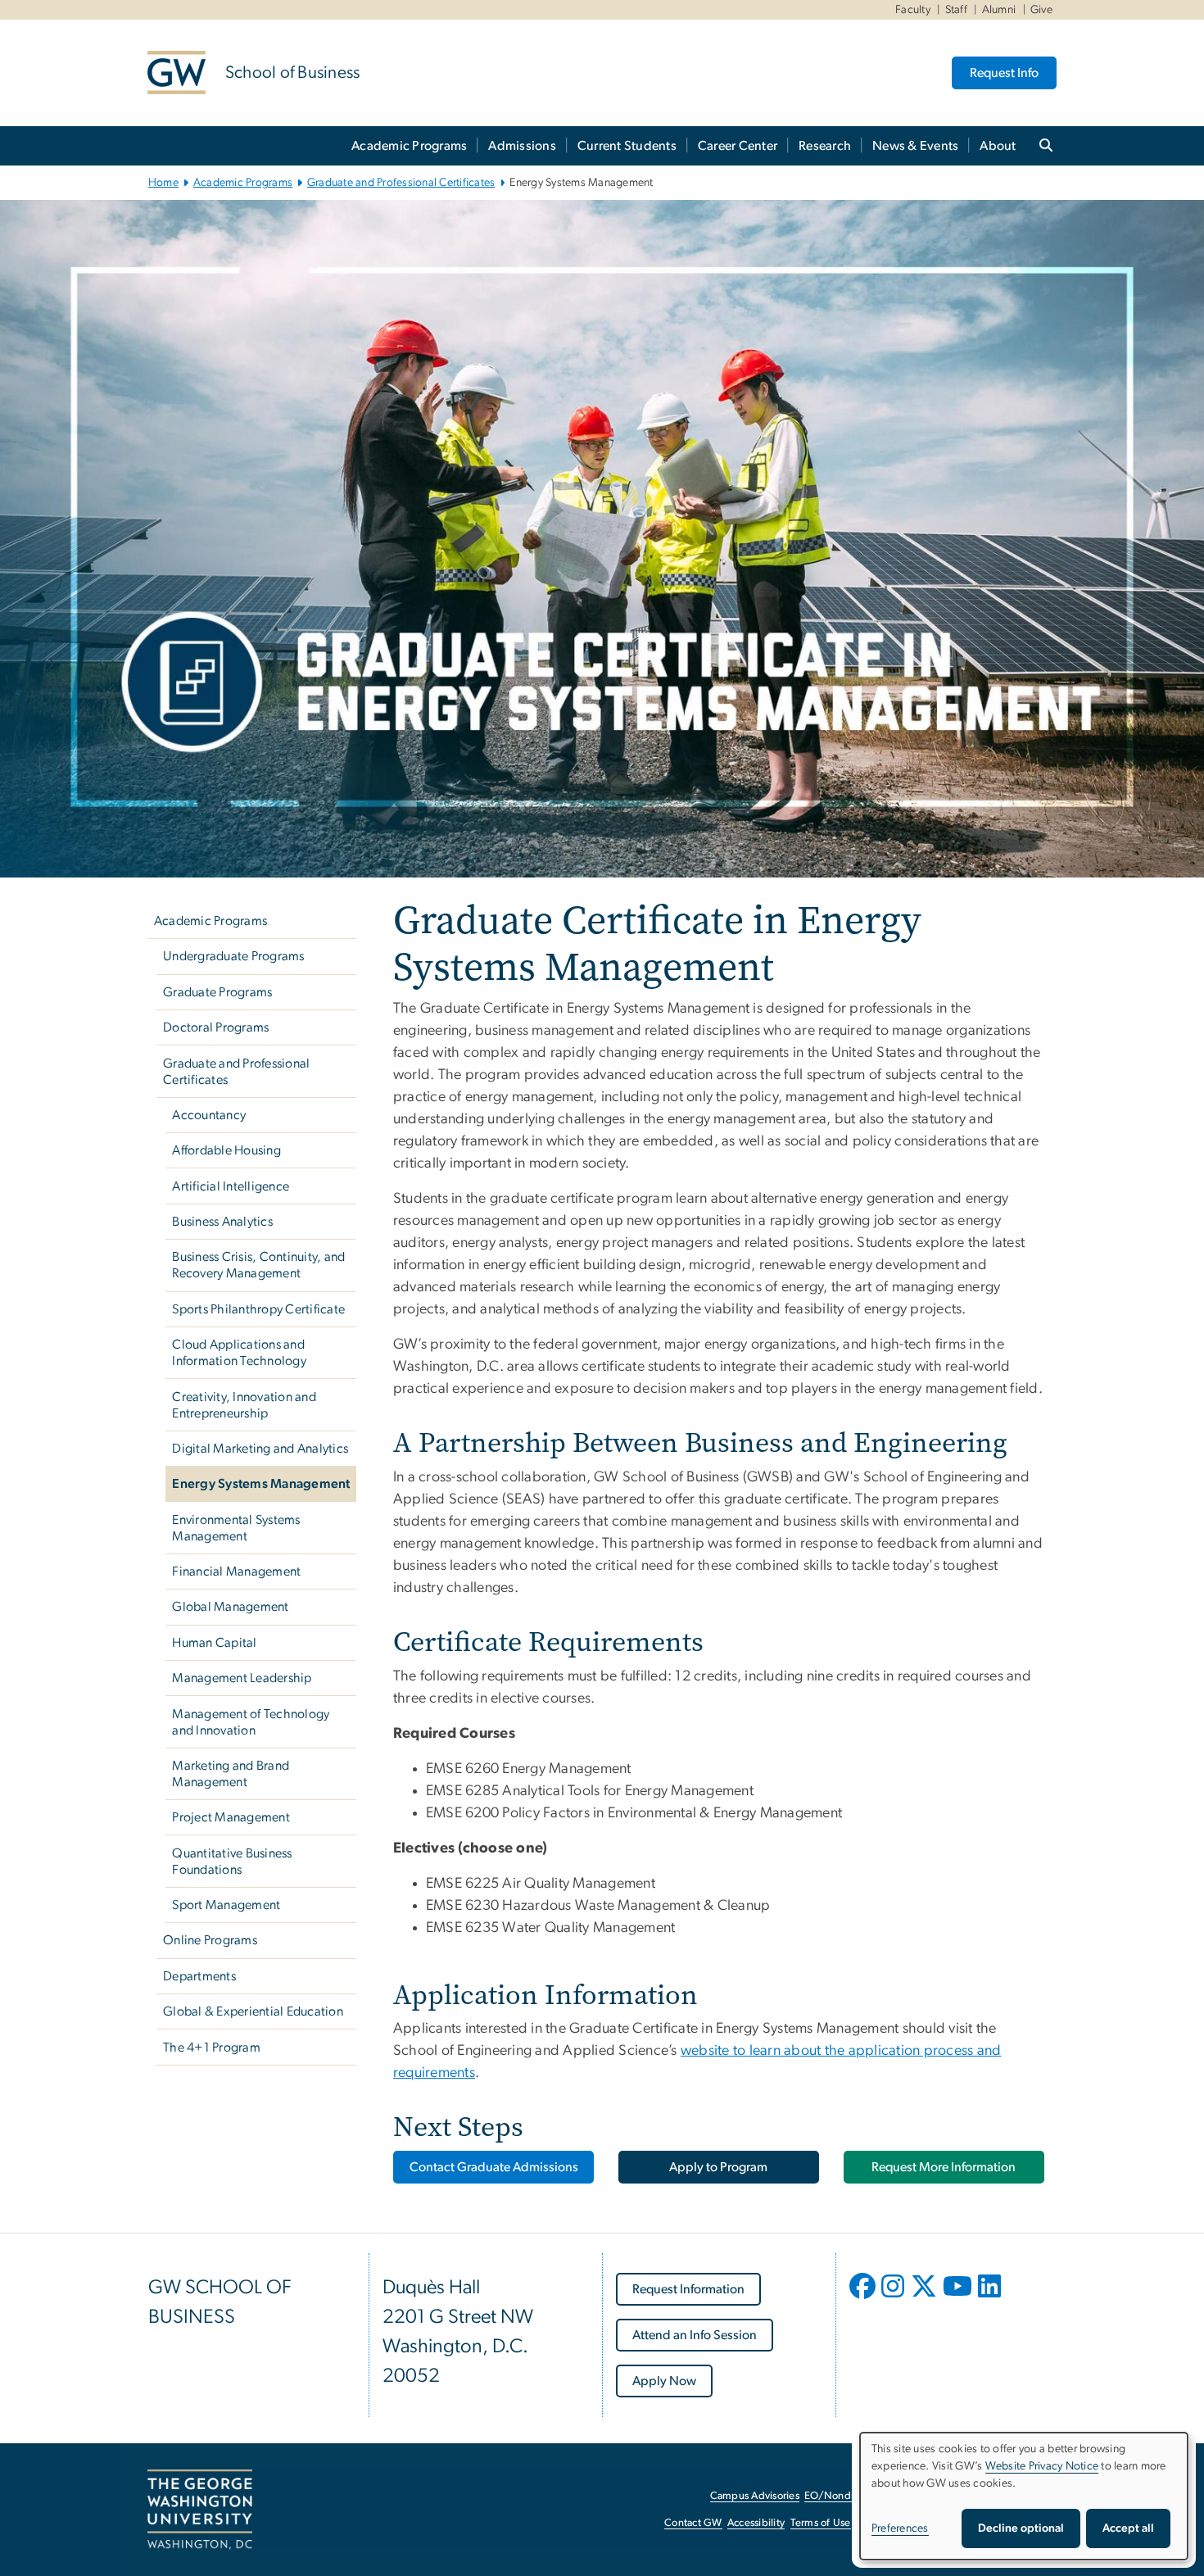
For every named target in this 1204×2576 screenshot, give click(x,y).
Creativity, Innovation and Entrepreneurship (244, 1405)
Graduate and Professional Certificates (401, 183)
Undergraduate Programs (234, 956)
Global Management (230, 1607)
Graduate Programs (217, 992)
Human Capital (214, 1643)
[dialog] (1024, 2496)
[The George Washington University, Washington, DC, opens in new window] (200, 2510)
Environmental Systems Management (236, 1528)
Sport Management (226, 1905)
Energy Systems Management (261, 1484)
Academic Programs (409, 146)
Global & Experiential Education (253, 2011)
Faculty (913, 10)
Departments (199, 1976)
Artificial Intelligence (231, 1186)
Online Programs (210, 1940)
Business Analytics (222, 1222)
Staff (956, 10)
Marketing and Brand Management (231, 1774)
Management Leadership (242, 1678)
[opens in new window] (864, 2298)
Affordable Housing (226, 1150)
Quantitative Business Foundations (232, 1862)
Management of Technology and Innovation (251, 1722)
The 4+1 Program (212, 2048)
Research (825, 146)
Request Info (1004, 73)
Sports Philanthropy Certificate (258, 1309)
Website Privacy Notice (1042, 2466)
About (998, 146)
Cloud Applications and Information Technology (239, 1353)
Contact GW (693, 2523)
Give (1041, 10)
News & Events (915, 146)
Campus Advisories (755, 2496)
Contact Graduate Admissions (494, 2167)
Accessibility (756, 2523)
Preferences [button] (900, 2528)
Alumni (999, 10)
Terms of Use (821, 2523)
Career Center (738, 146)
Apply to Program (718, 2167)
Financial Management (236, 1571)
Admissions (522, 146)
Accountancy (209, 1115)
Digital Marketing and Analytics (260, 1449)
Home (163, 183)
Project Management (231, 1817)
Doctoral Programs (216, 1027)
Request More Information (944, 2167)
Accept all (1128, 2528)
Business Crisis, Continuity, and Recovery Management (258, 1265)
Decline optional (1021, 2528)
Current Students (627, 146)
